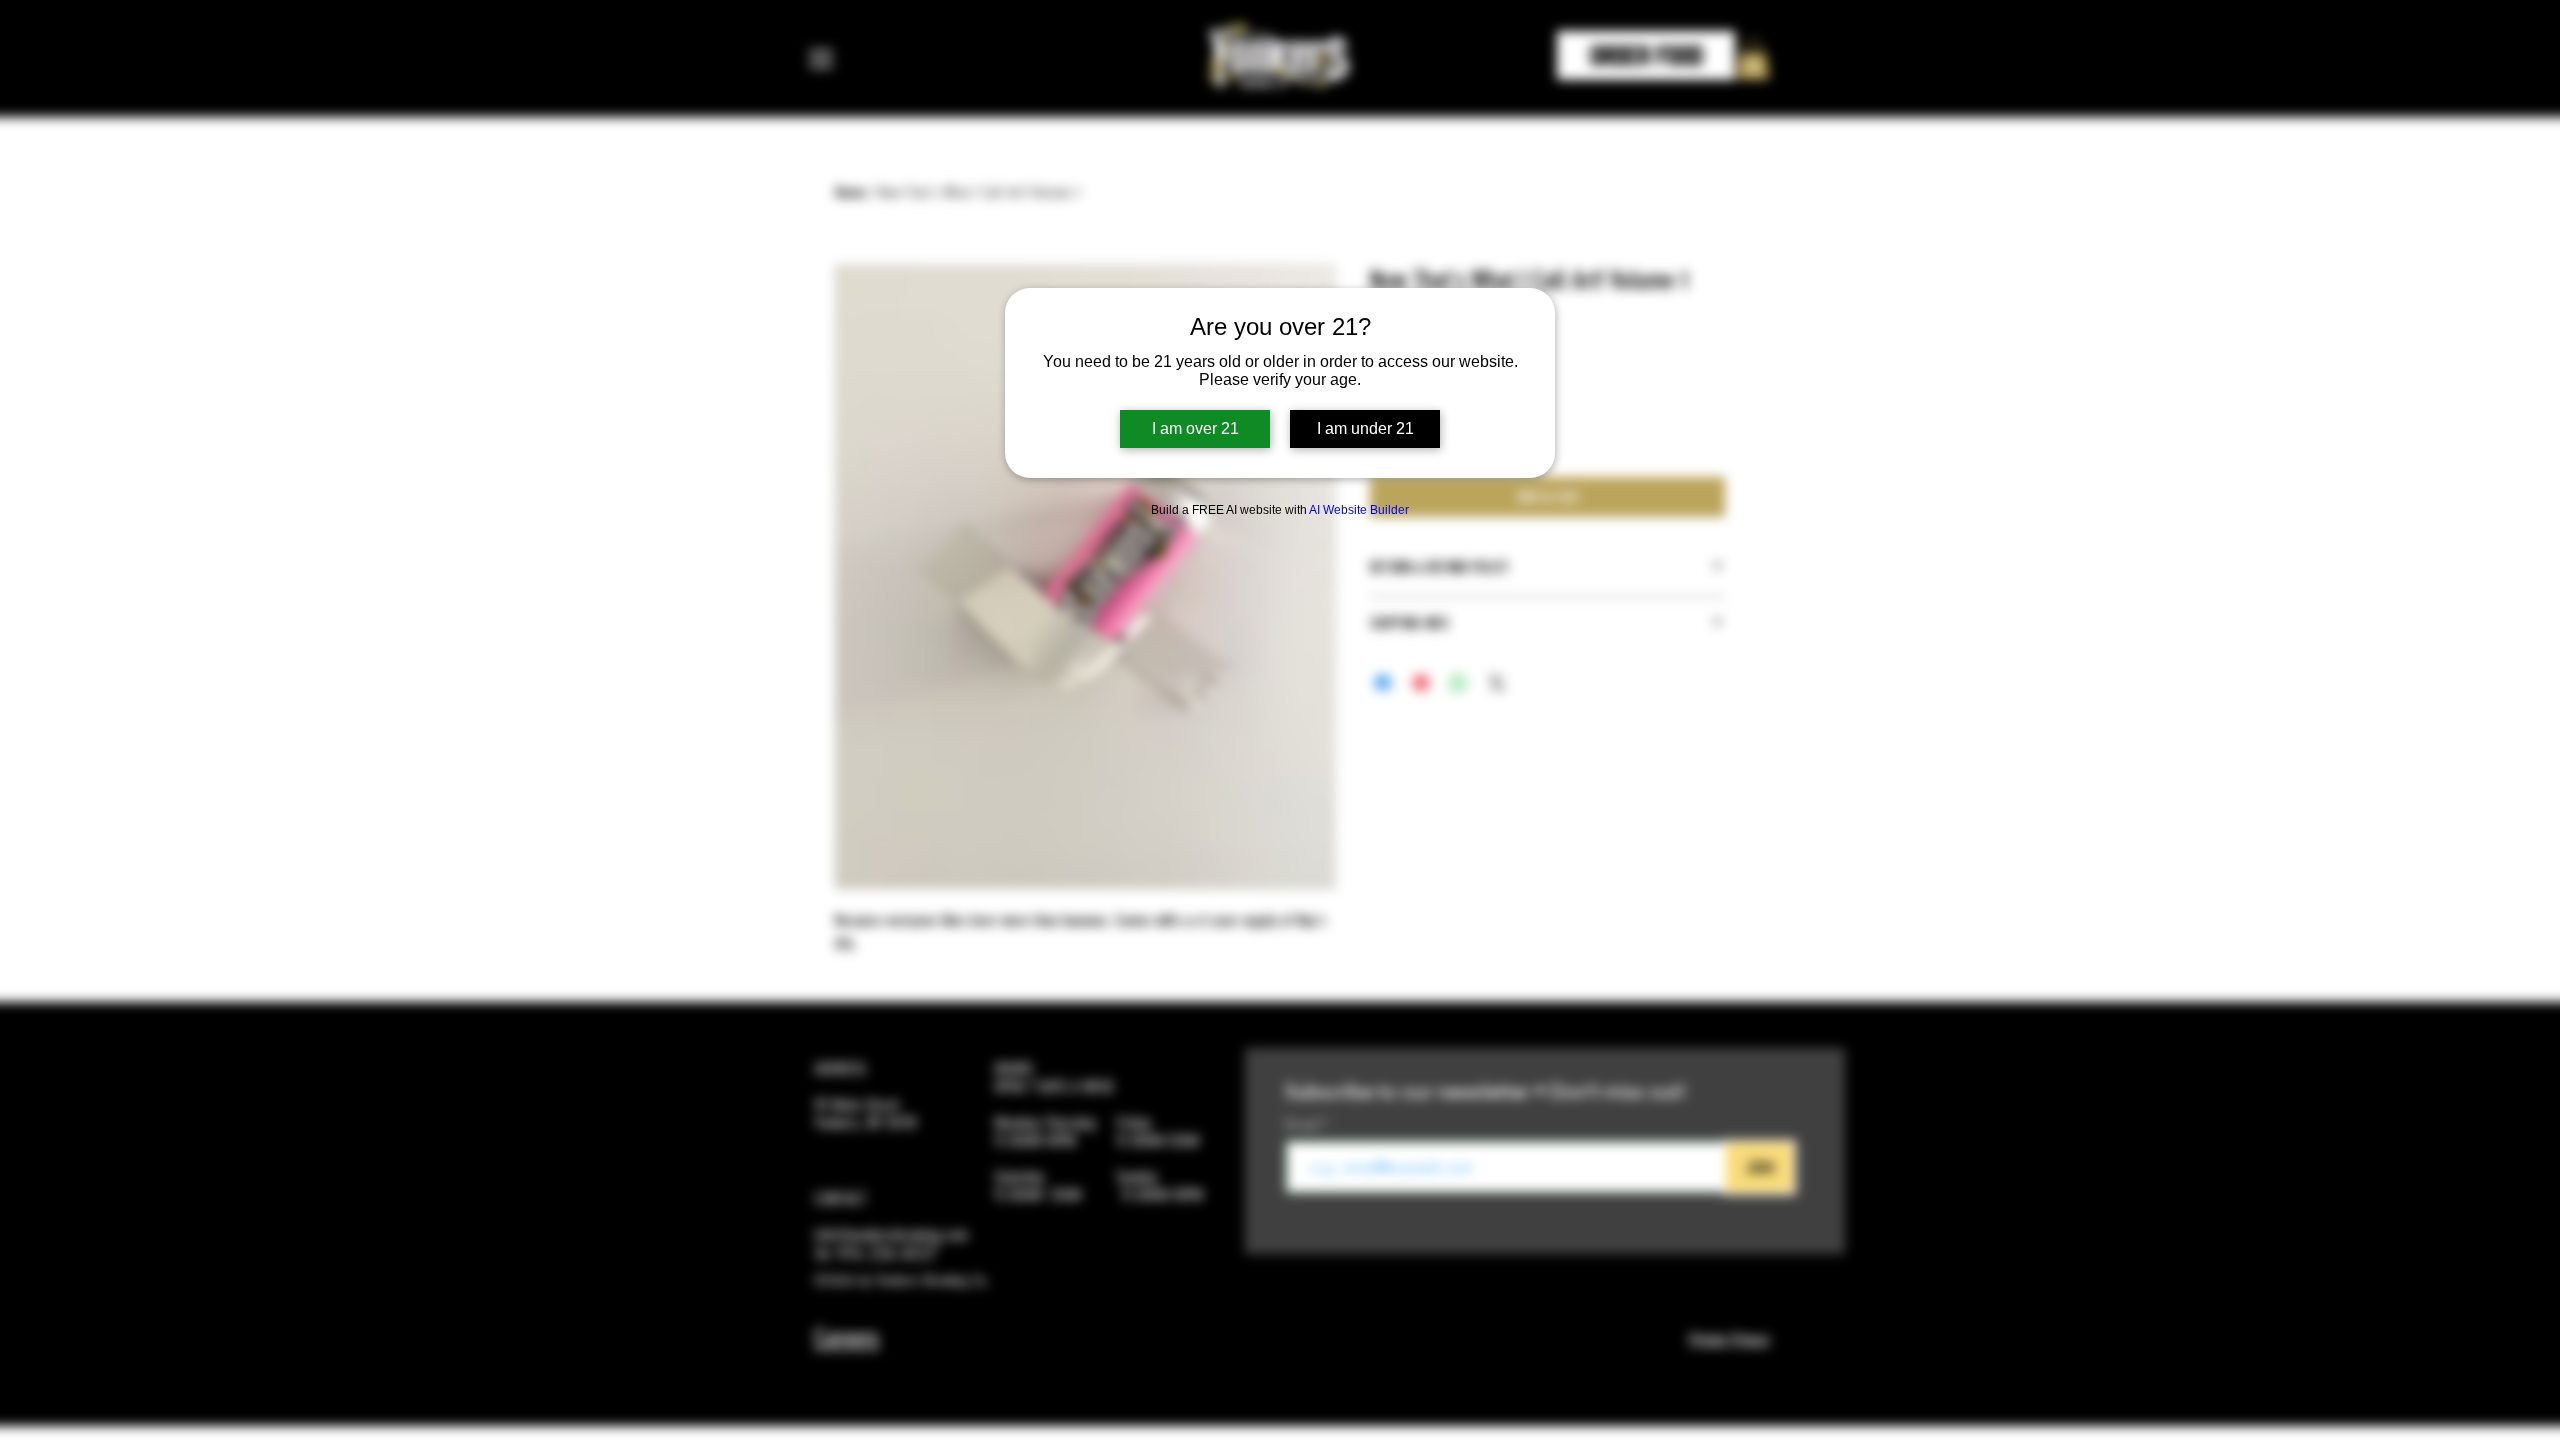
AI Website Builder (1359, 510)
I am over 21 (1195, 428)
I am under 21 (1365, 428)
